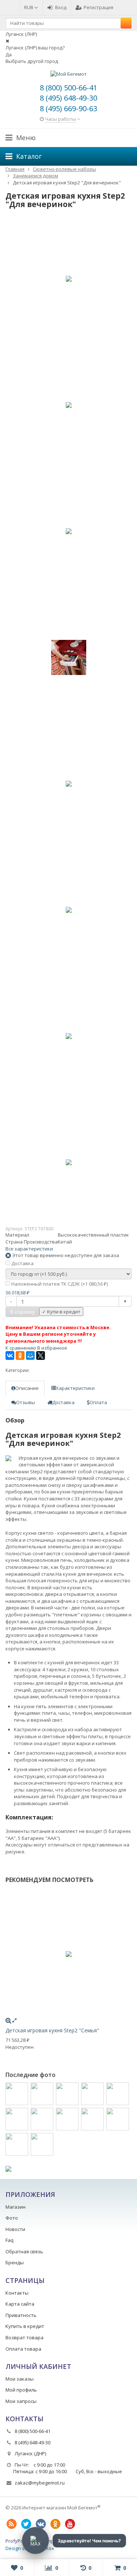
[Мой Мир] (30, 1356)
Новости (15, 2229)
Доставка (22, 1263)
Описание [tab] (27, 1388)
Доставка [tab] (63, 1402)
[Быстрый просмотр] (14, 2020)
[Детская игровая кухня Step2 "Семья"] (68, 1954)
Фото (12, 2218)
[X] (41, 1356)
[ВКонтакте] (10, 1356)
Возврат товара (24, 2337)
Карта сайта (20, 2304)
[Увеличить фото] (8, 2020)
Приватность (21, 2315)
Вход (61, 7)
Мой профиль (21, 2390)
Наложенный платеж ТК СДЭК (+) (59, 1284)
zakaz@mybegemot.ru (40, 2483)
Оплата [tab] (98, 1402)
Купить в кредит (25, 2326)
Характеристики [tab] (75, 1388)
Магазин (16, 2207)
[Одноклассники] (20, 1356)
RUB (29, 7)
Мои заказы (20, 2379)
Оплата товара (23, 2349)
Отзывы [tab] (26, 1402)
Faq (9, 2240)
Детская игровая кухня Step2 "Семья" (52, 2030)
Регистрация (98, 7)
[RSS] (11, 2524)
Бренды (15, 2262)
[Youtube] (70, 2524)
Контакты (17, 2293)
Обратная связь (24, 2251)
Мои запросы (21, 2401)
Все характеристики (29, 1249)
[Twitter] (26, 2524)
